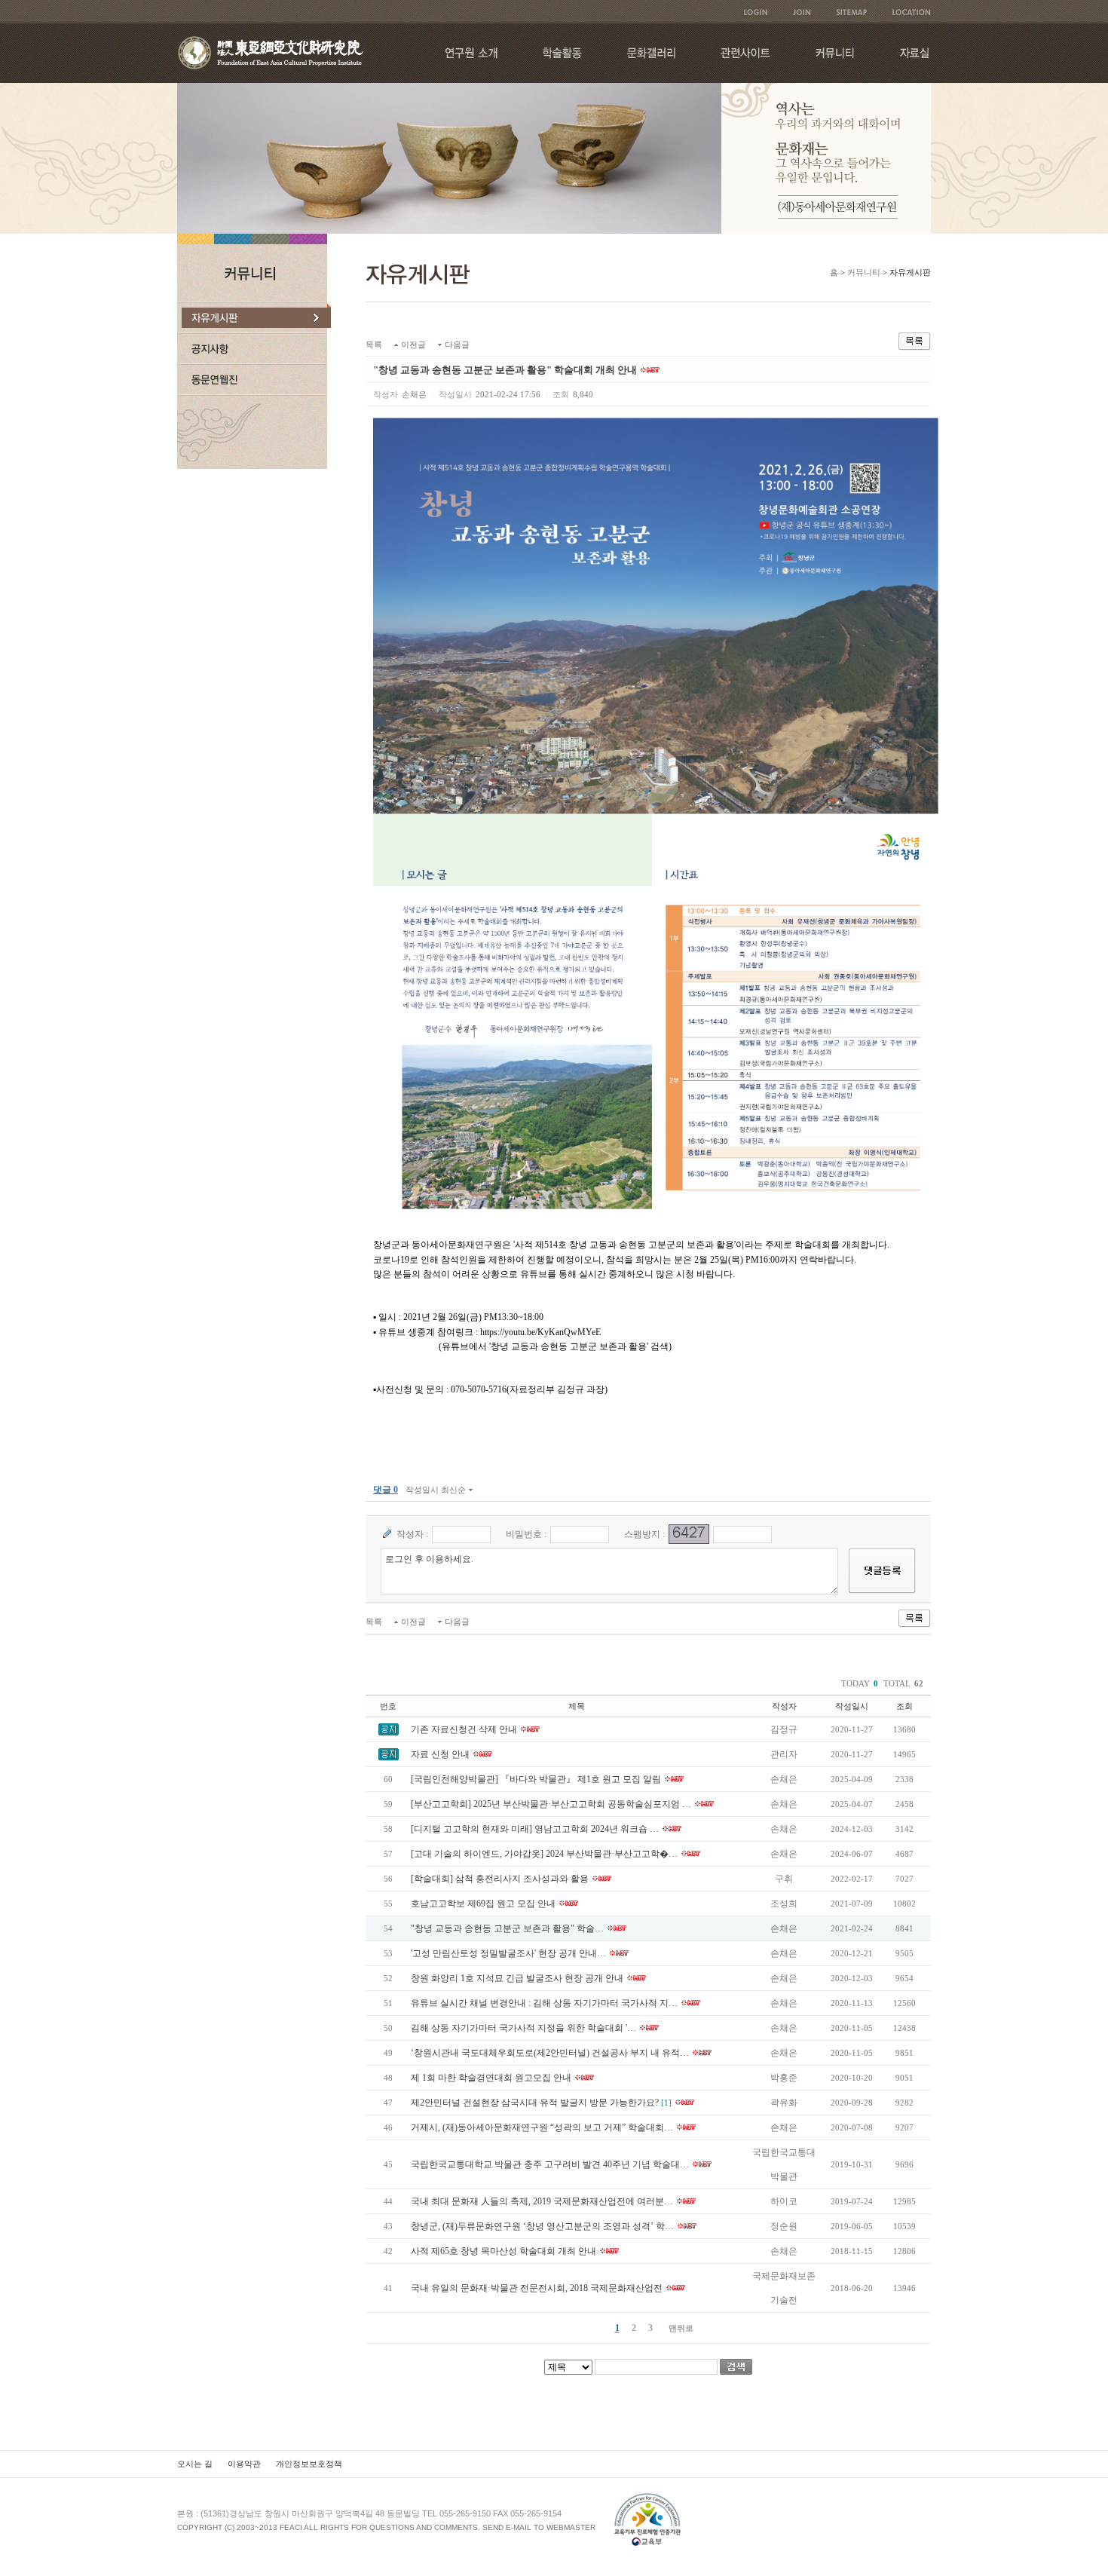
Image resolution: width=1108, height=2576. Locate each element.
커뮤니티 (864, 272)
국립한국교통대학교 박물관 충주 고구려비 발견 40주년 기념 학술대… (550, 2164)
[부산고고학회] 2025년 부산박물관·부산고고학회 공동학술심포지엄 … (551, 1804)
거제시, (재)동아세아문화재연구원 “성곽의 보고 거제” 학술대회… (542, 2127)
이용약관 (244, 2464)
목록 (374, 345)
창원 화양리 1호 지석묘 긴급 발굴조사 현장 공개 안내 (517, 1978)
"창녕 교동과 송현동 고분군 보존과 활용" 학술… (507, 1928)
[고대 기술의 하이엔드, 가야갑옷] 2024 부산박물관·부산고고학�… (544, 1854)
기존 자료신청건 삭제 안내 (464, 1729)
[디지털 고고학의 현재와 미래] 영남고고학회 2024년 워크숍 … (535, 1829)
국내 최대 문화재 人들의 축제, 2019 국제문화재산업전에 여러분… (542, 2201)
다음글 (457, 345)
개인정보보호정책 (309, 2464)
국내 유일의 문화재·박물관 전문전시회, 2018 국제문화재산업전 (537, 2288)
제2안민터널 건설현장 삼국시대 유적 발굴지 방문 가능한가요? (535, 2103)
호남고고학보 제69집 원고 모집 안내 (483, 1904)
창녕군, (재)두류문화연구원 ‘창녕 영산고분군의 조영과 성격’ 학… (542, 2226)
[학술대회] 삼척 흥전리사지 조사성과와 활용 (500, 1879)
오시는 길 (195, 2464)
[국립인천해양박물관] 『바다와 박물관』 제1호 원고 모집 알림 (536, 1779)
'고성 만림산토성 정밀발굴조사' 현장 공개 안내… (508, 1953)
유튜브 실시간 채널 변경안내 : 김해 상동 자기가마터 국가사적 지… (544, 2003)
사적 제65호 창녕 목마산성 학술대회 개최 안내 (503, 2251)
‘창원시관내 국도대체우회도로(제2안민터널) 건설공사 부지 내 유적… (550, 2053)
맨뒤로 (681, 2328)
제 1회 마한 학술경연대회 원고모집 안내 (491, 2078)
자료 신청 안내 (440, 1754)
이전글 (413, 345)
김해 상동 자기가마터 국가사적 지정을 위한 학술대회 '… (523, 2028)
